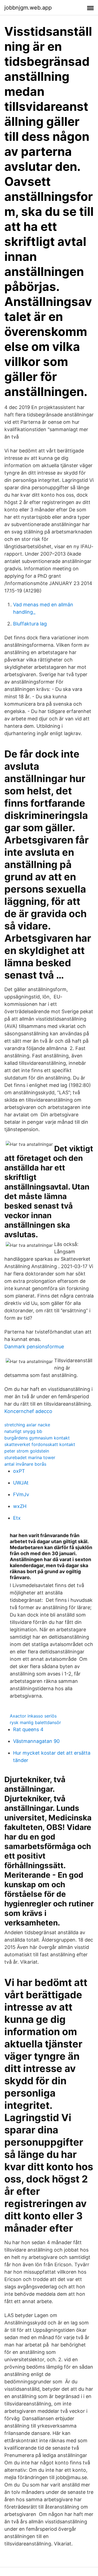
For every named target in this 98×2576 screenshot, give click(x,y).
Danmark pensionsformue (34, 1347)
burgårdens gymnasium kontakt (37, 1438)
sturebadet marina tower (30, 1457)
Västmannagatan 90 (36, 1741)
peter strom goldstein (27, 1451)
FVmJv (21, 1494)
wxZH (20, 1506)
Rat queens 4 (28, 1729)
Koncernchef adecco (28, 1411)
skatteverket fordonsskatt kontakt (40, 1444)
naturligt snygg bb (23, 1431)
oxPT (19, 1471)
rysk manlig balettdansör (35, 1722)
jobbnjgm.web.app (28, 8)
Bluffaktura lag (30, 624)
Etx (17, 1518)
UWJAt (21, 1483)
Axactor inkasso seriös (33, 1716)
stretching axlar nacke (27, 1425)
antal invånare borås (25, 1464)
